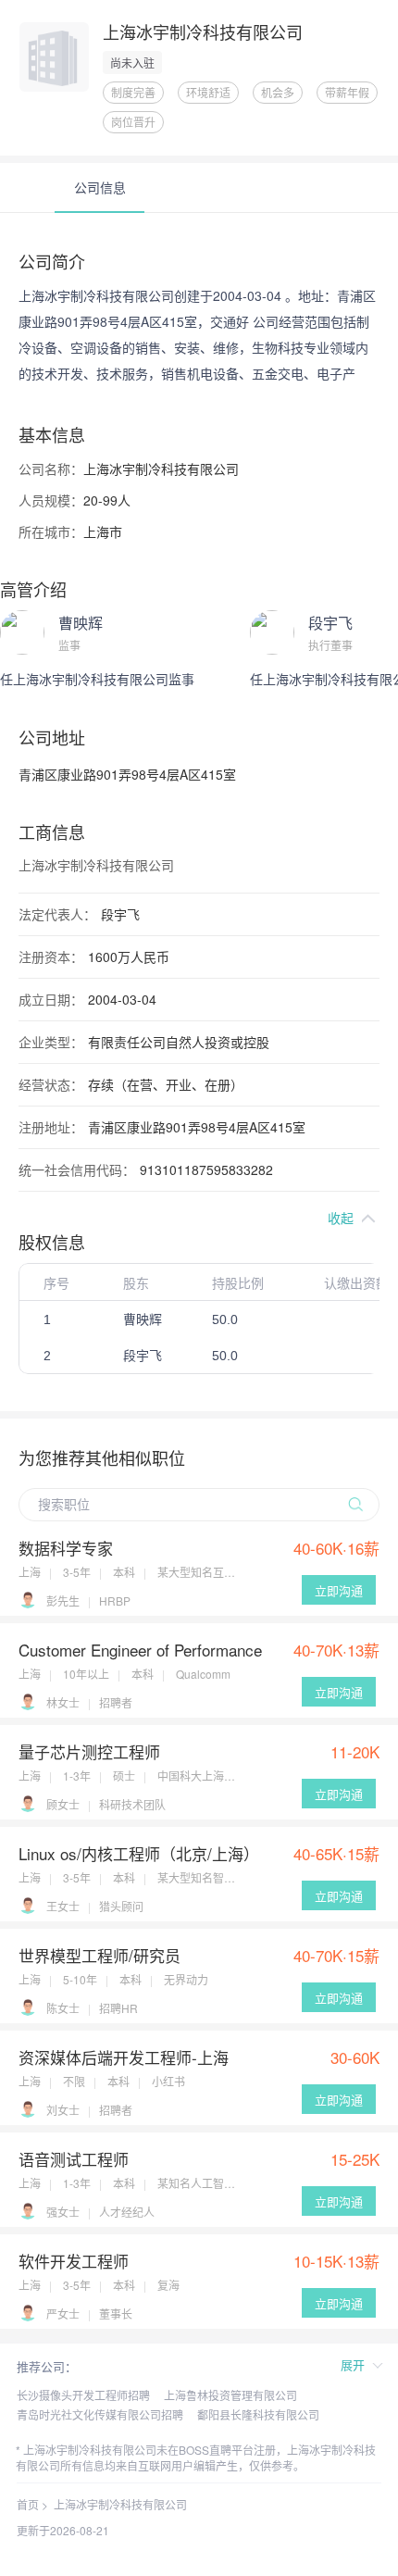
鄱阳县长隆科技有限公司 (258, 2414)
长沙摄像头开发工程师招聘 (83, 2395)
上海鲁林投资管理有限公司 (230, 2395)
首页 (28, 2504)
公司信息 (100, 187)
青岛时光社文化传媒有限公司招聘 (100, 2414)
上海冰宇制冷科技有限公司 (120, 2504)
